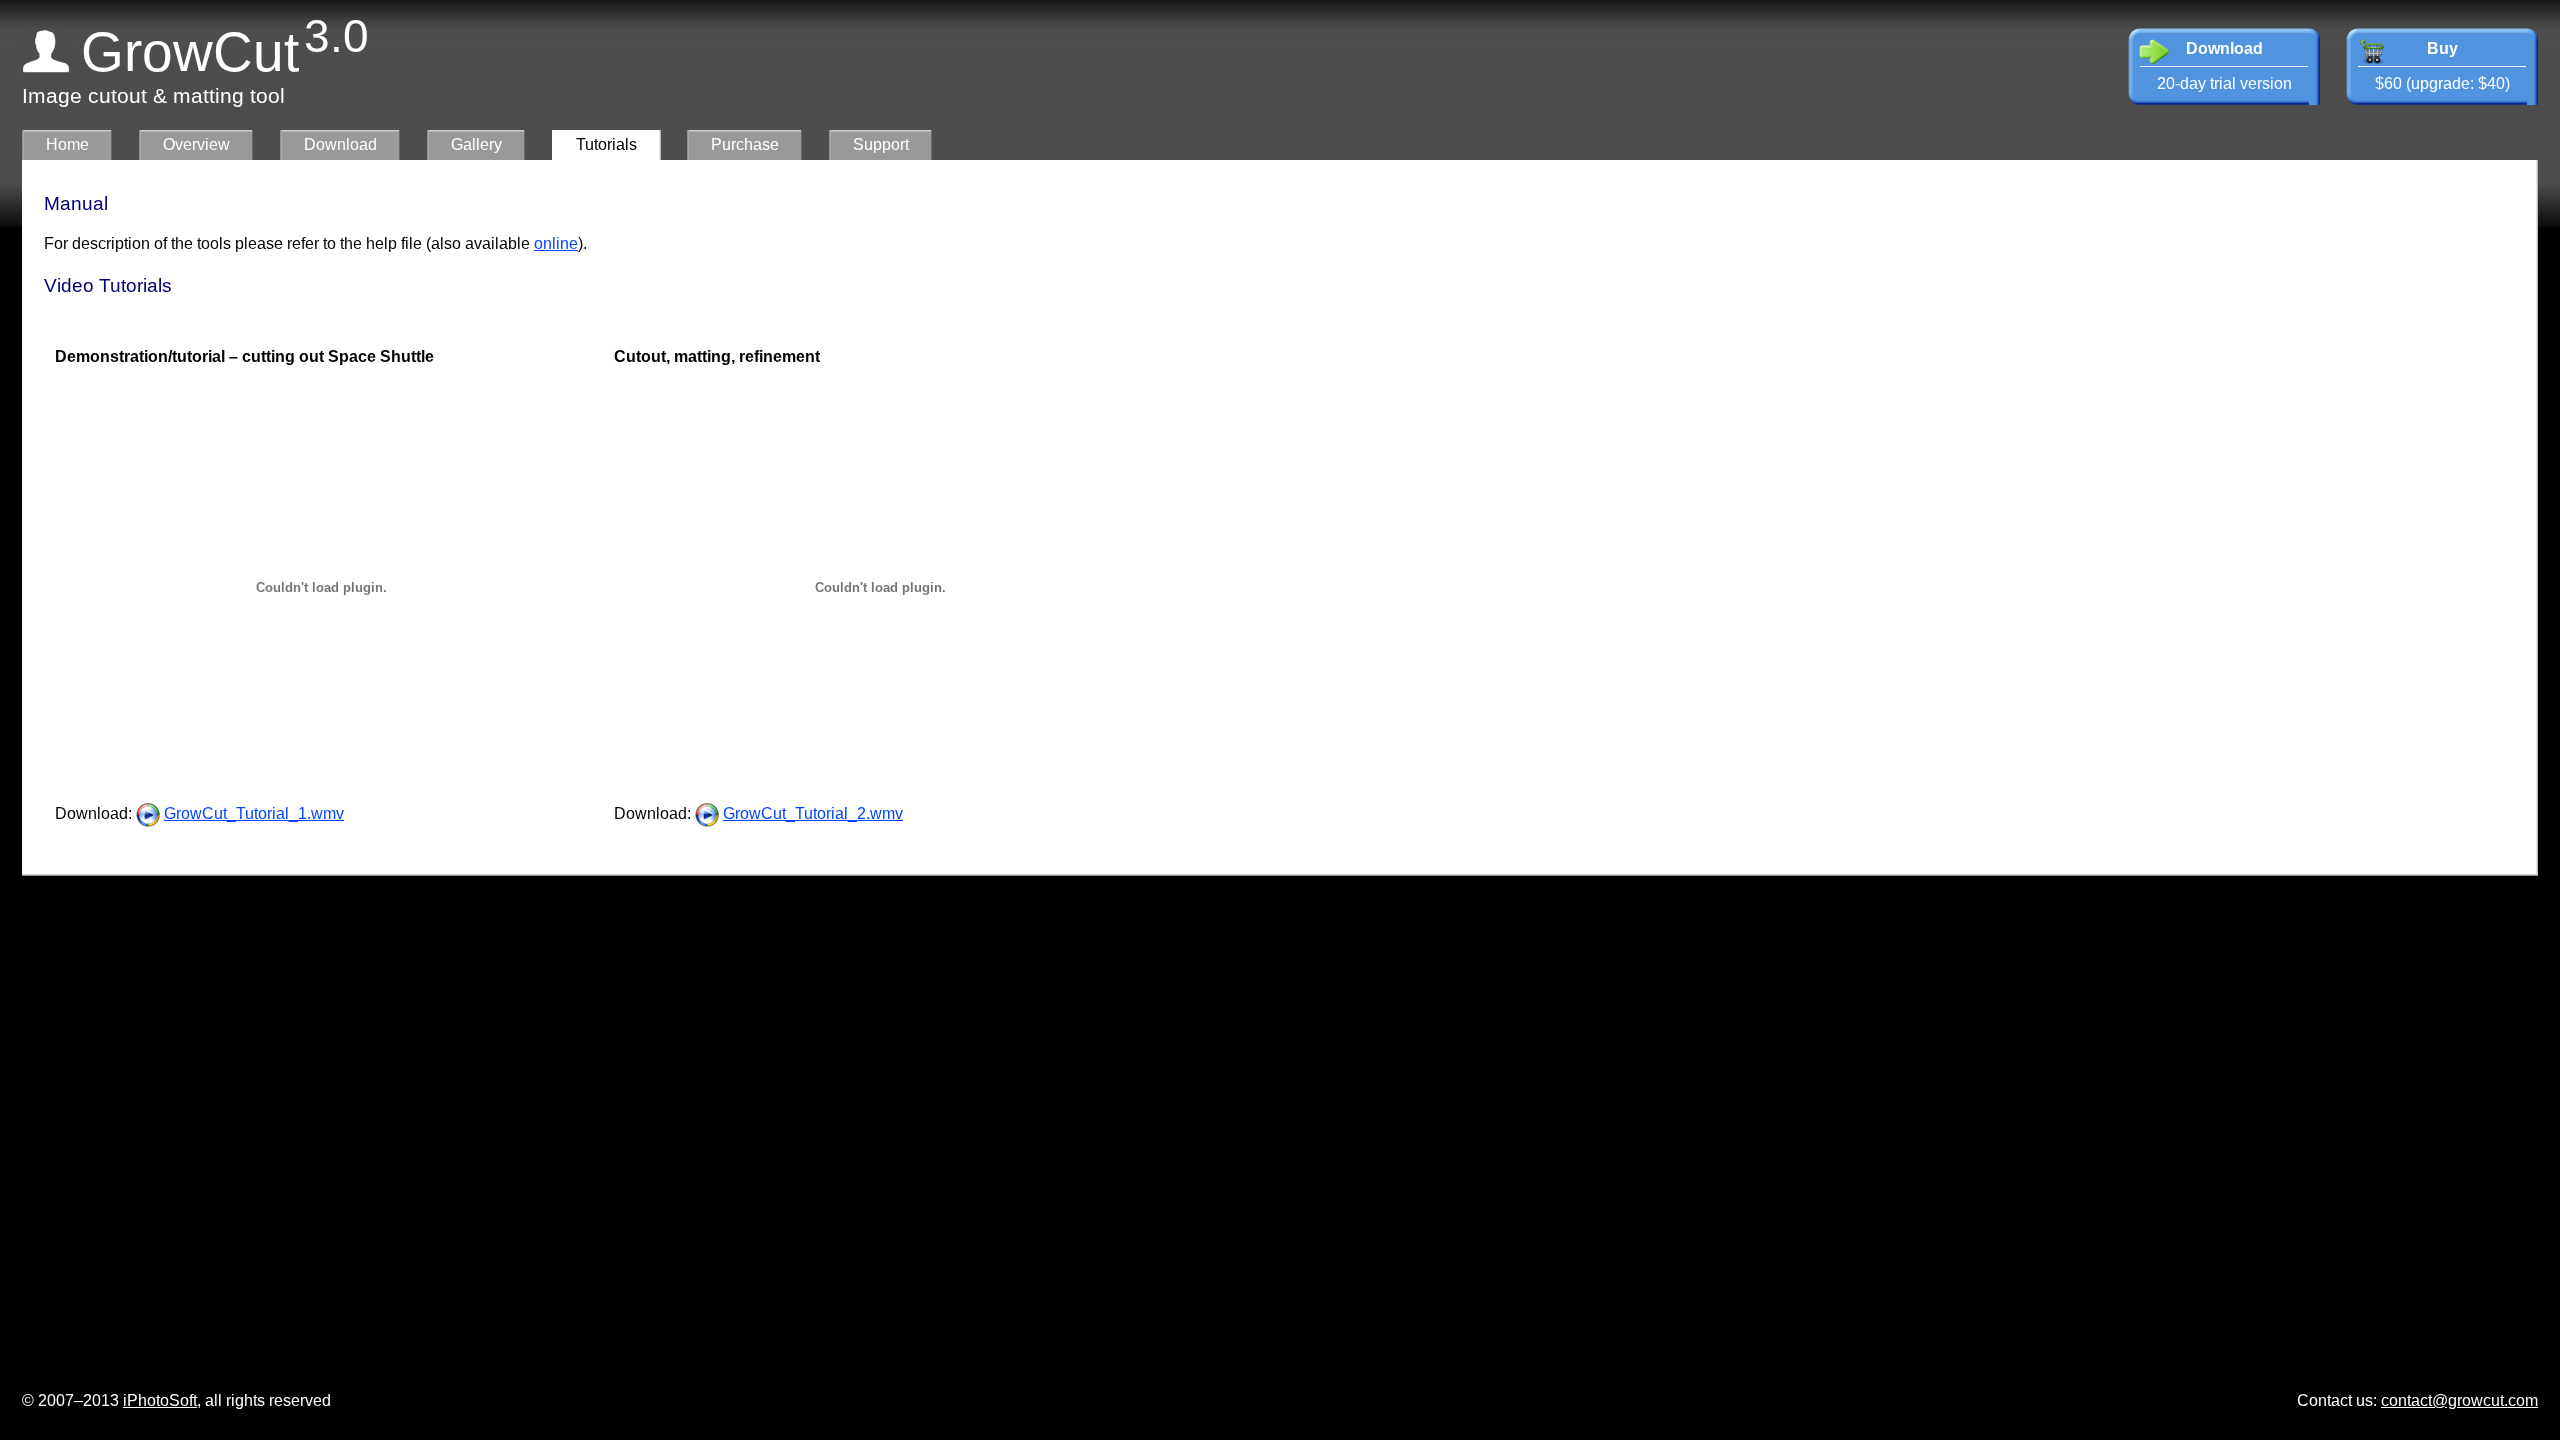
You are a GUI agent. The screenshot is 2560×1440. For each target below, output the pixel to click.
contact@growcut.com (2459, 1400)
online (556, 243)
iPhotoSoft (160, 1400)
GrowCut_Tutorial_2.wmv (813, 813)
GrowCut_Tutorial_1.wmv (254, 813)
